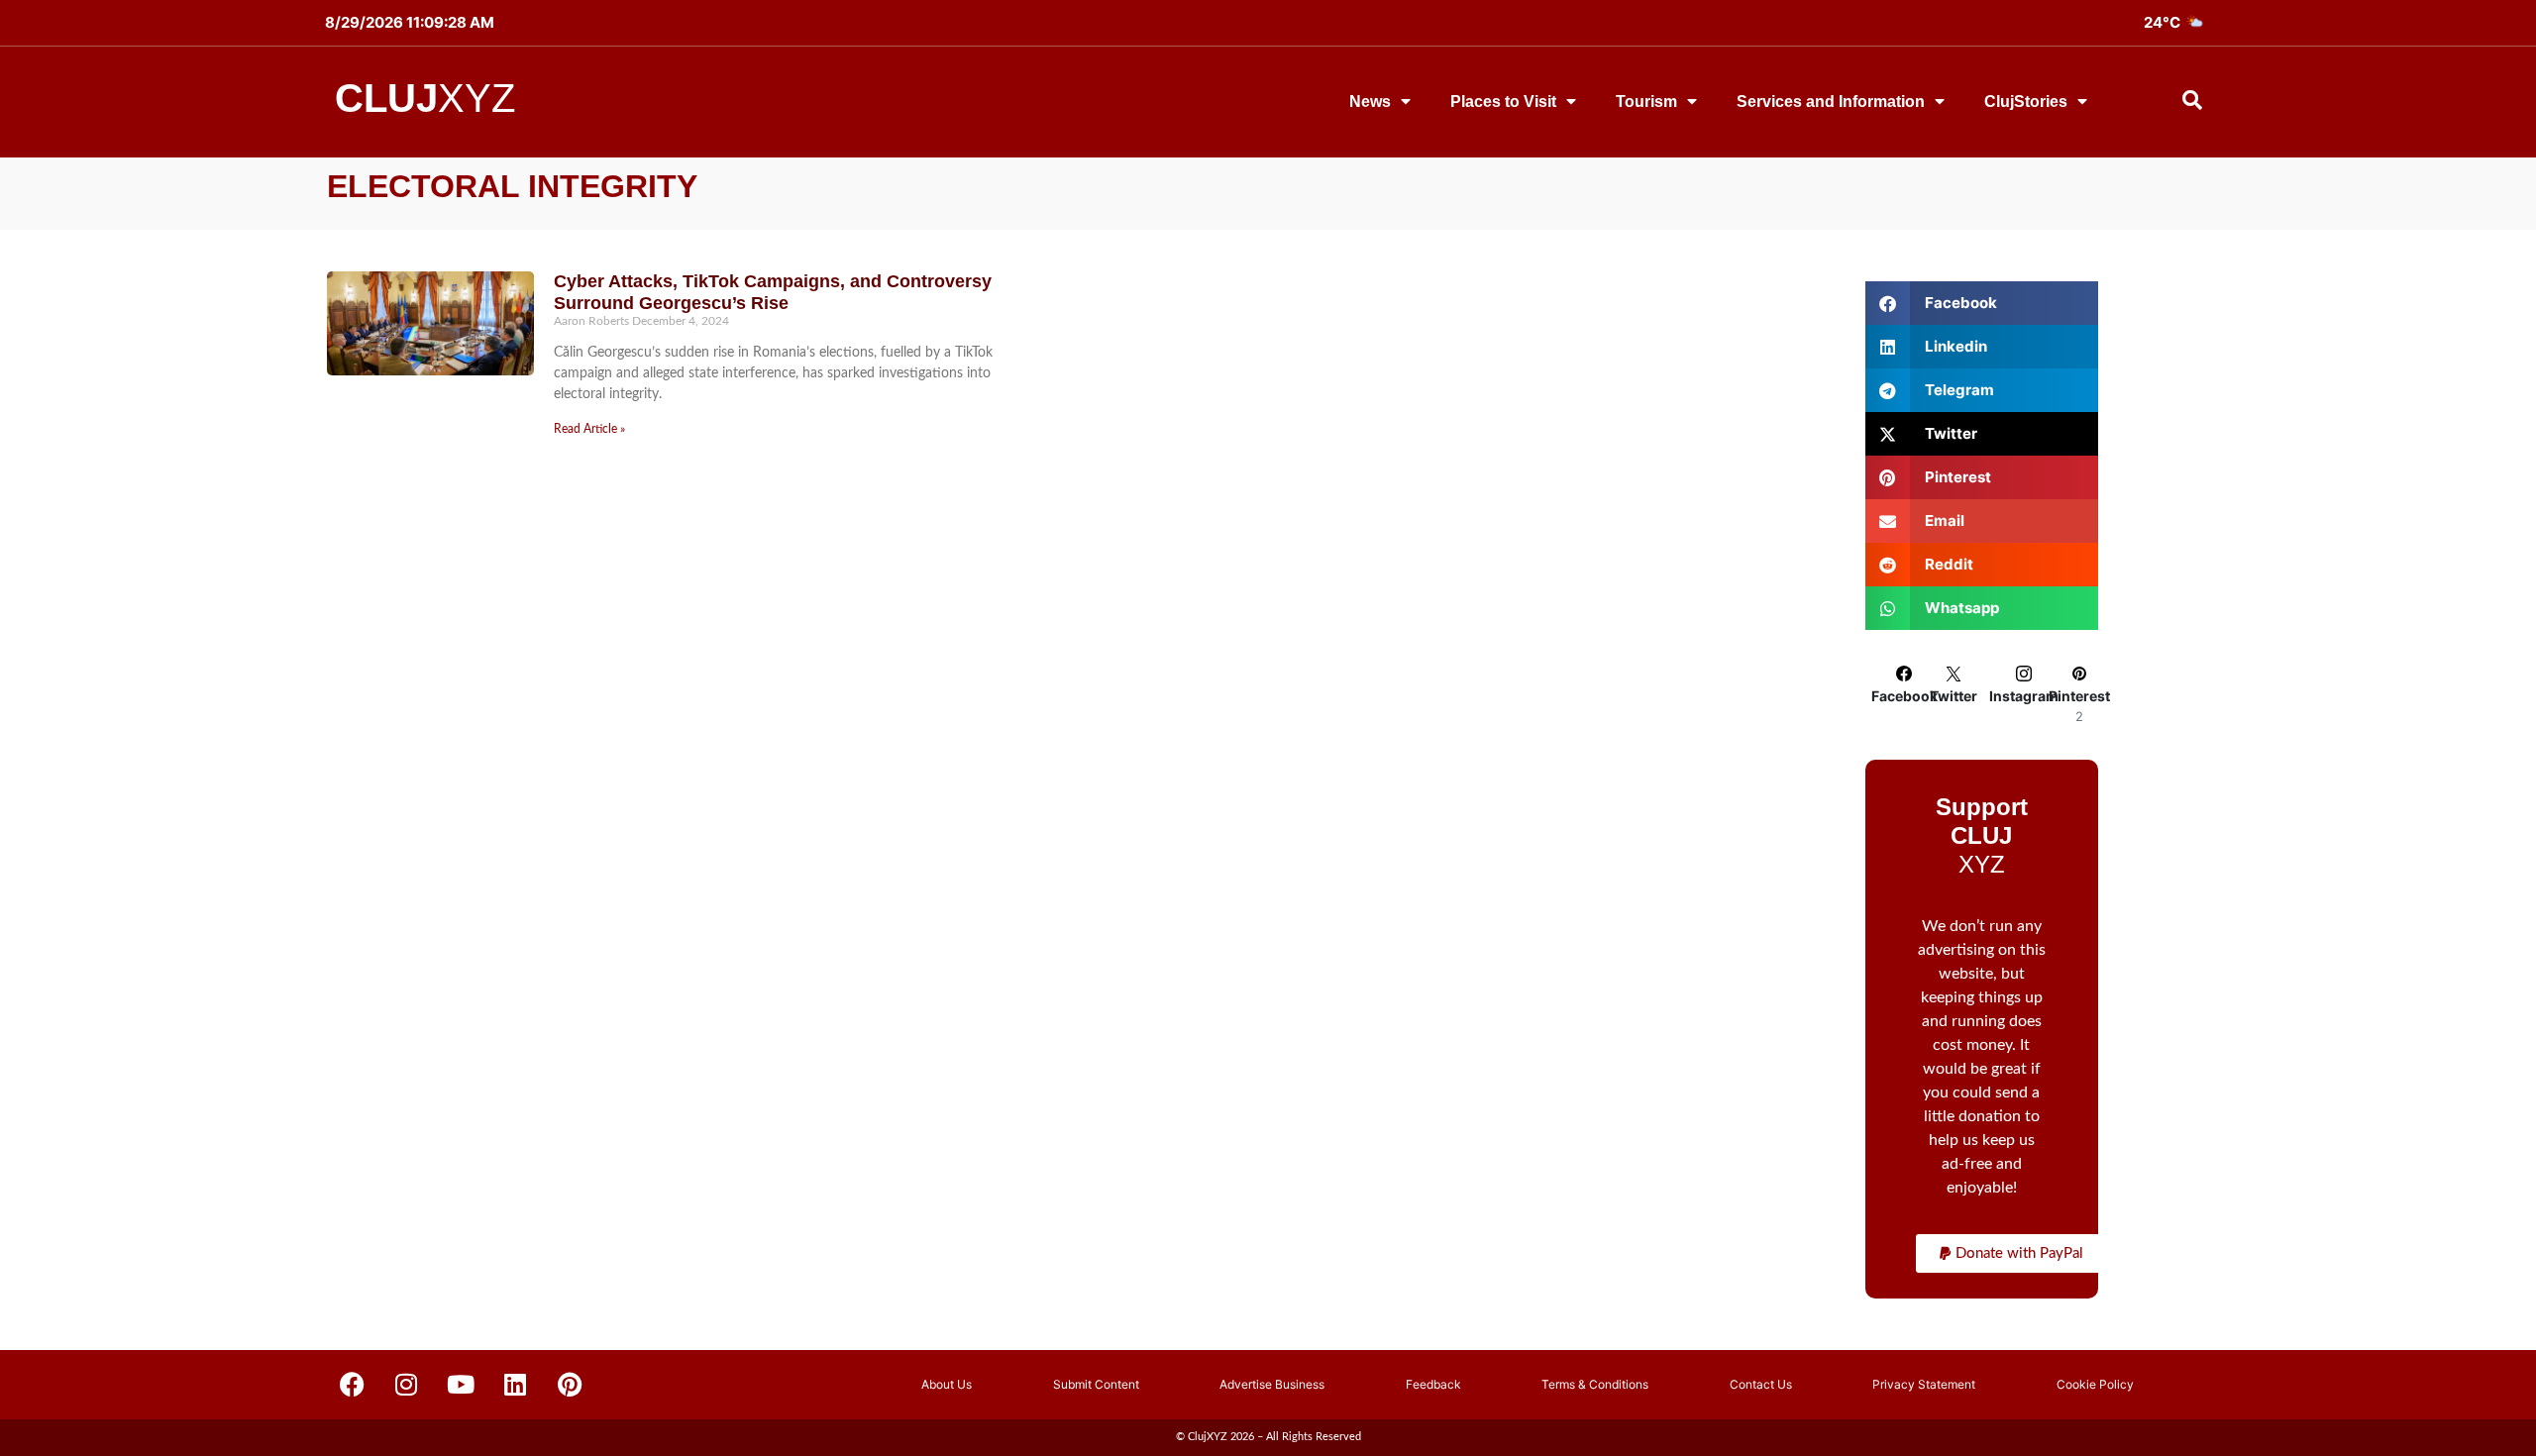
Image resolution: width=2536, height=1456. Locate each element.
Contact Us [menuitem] (1761, 1384)
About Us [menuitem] (947, 1384)
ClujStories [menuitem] (2026, 102)
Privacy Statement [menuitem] (1924, 1384)
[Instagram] (406, 1385)
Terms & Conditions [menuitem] (1595, 1384)
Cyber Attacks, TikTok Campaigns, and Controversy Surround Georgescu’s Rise (773, 292)
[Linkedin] (515, 1385)
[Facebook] (352, 1385)
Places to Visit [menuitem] (1503, 102)
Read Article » (589, 429)
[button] (2011, 1253)
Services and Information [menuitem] (1831, 102)
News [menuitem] (1370, 102)
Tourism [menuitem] (1646, 102)
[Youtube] (461, 1385)
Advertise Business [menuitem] (1272, 1384)
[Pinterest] (570, 1385)
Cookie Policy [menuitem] (2095, 1384)
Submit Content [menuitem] (1096, 1384)
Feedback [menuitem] (1433, 1384)
